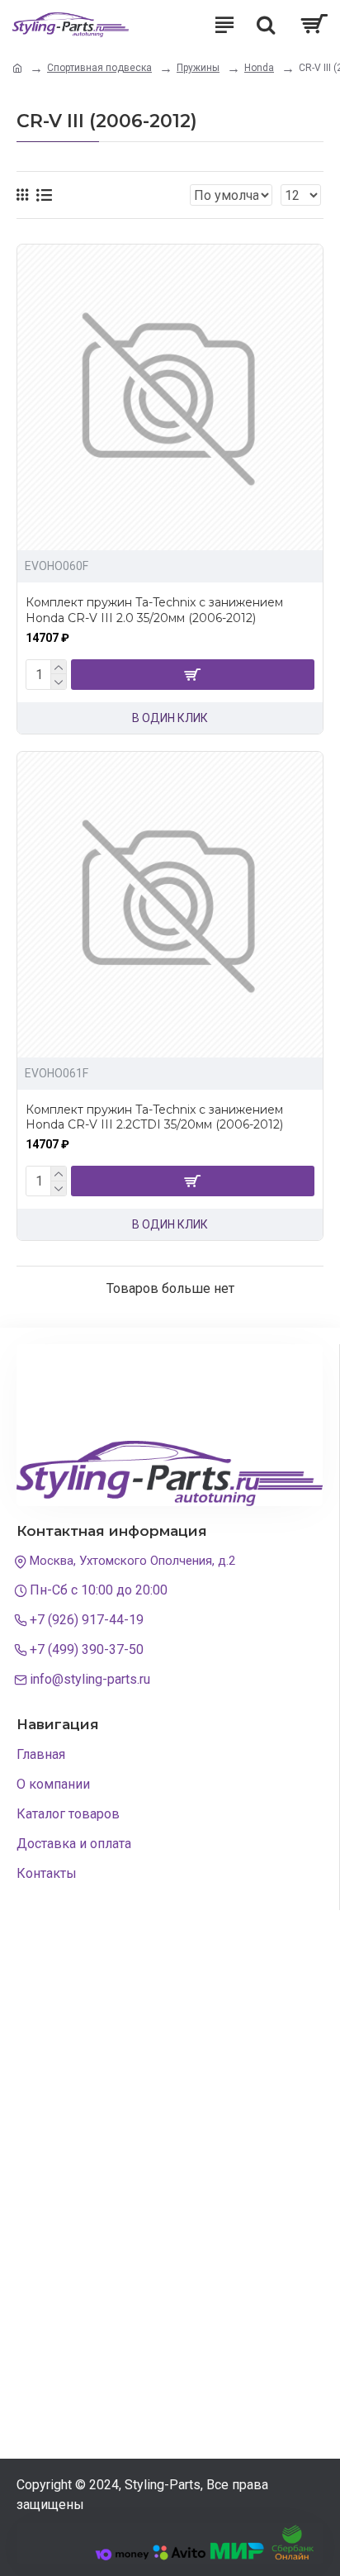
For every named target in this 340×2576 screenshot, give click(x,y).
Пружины (198, 68)
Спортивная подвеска (99, 68)
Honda (259, 68)
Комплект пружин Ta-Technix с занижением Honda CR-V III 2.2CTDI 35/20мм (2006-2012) (154, 1117)
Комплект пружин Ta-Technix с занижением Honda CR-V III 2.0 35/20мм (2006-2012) (154, 610)
